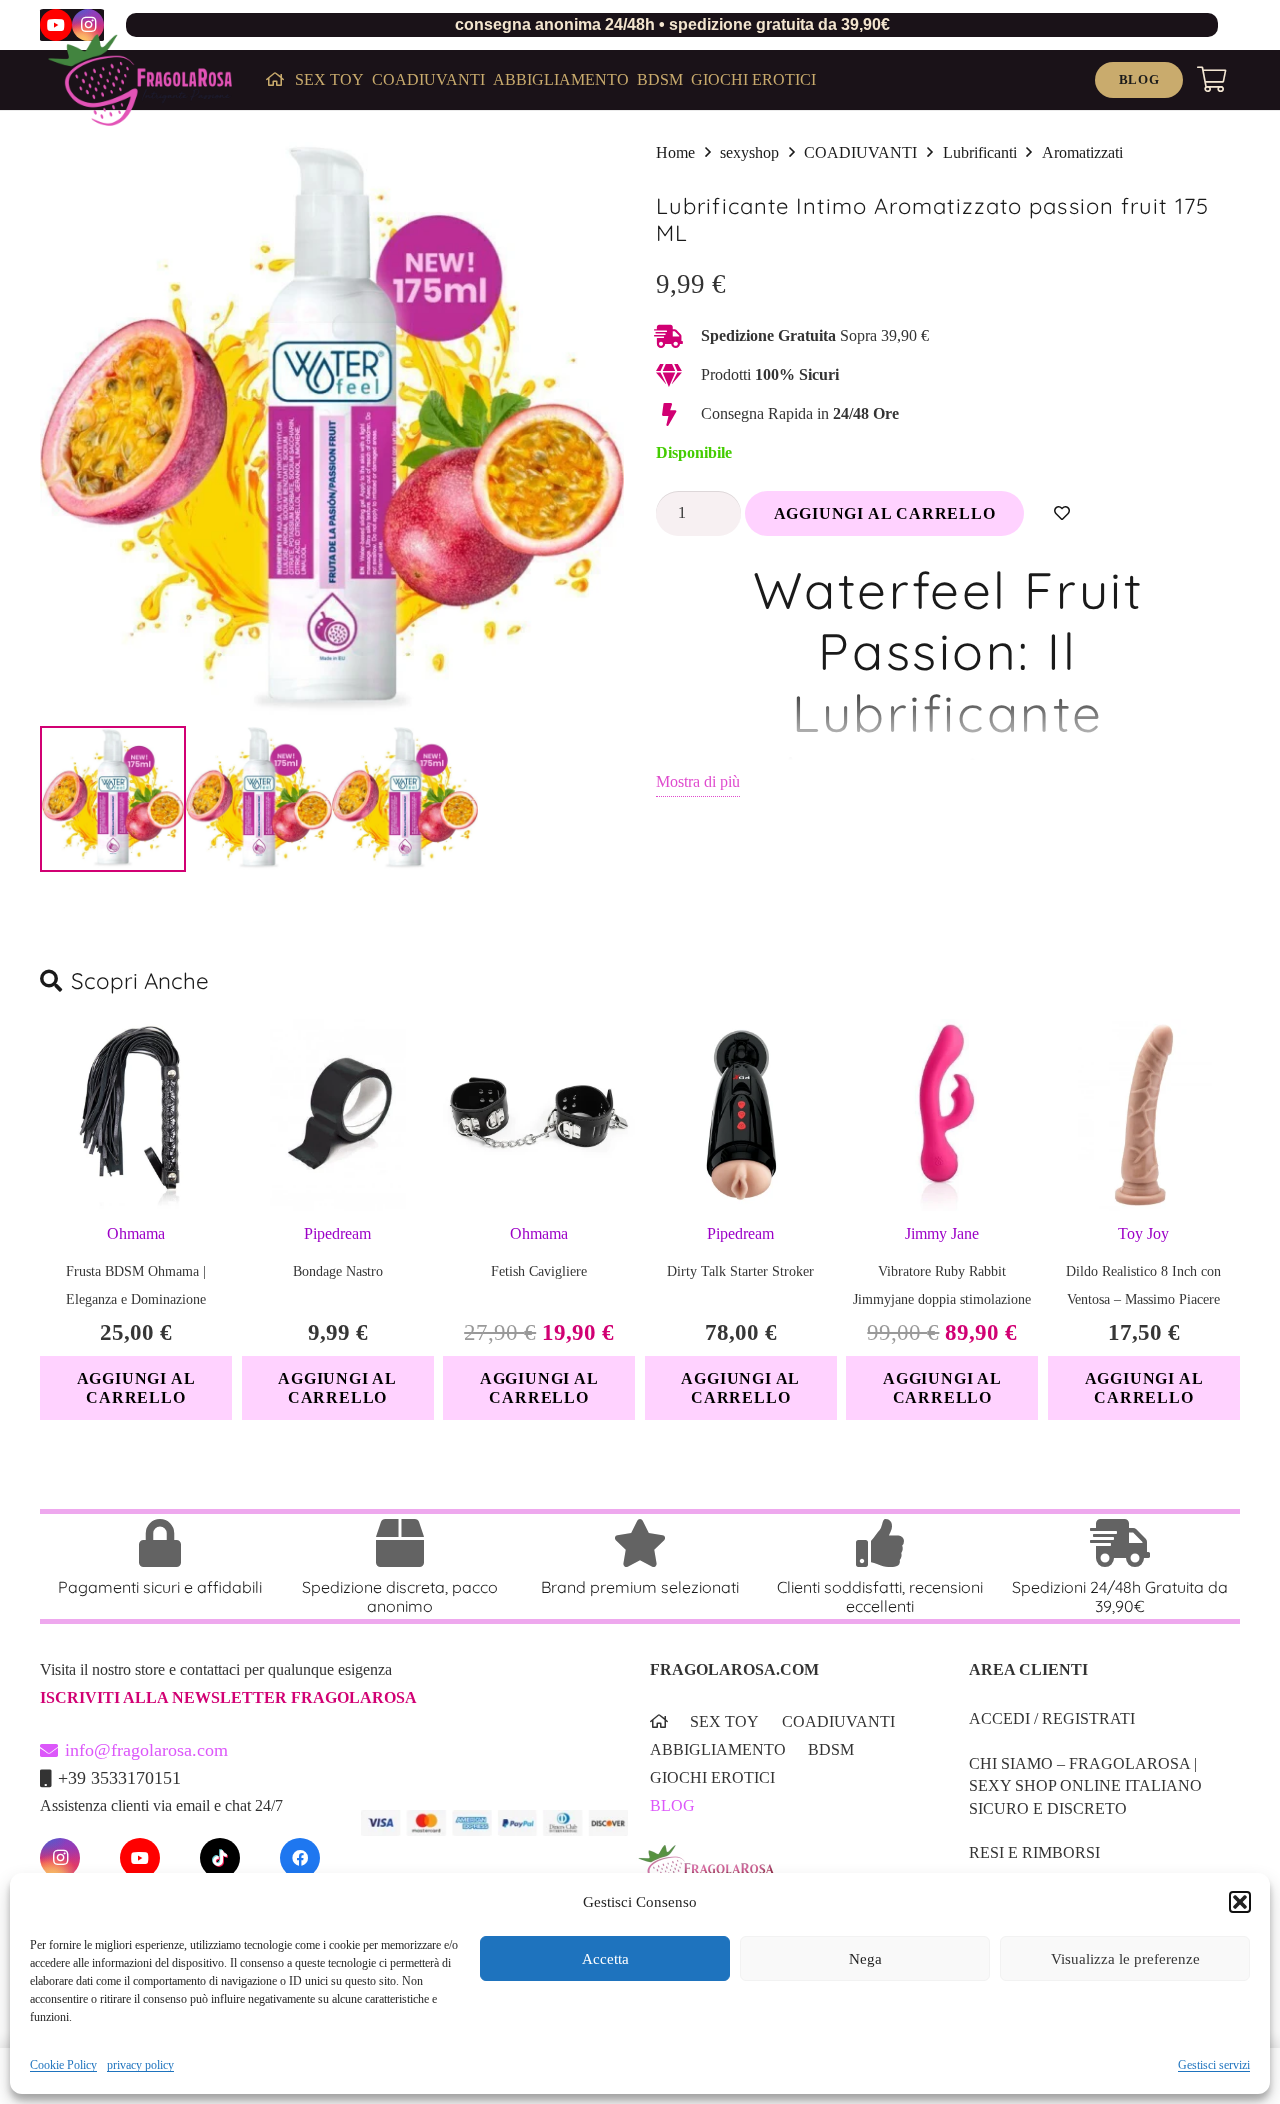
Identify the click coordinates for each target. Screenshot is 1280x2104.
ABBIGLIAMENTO (718, 1749)
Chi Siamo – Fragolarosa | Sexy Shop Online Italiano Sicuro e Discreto (1085, 1786)
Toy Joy (1143, 1233)
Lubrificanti (980, 152)
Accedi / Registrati (1052, 1718)
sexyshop (749, 152)
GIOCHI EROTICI (712, 1777)
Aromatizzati (1082, 152)
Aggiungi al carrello (885, 513)
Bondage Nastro (338, 1271)
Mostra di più (698, 781)
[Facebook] (300, 1858)
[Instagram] (88, 25)
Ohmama (136, 1233)
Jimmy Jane (942, 1233)
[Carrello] (1211, 80)
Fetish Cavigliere (539, 1271)
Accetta (605, 1959)
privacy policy (140, 2065)
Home (675, 152)
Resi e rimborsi (1034, 1852)
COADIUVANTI (860, 152)
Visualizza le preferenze (1125, 1959)
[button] (1240, 1902)
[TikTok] (220, 1858)
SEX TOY (724, 1721)
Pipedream (337, 1233)
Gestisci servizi (1214, 2065)
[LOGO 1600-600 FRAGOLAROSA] (140, 80)
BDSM (831, 1749)
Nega (865, 1959)
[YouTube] (56, 25)
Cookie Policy (63, 2065)
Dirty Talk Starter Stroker (740, 1271)
